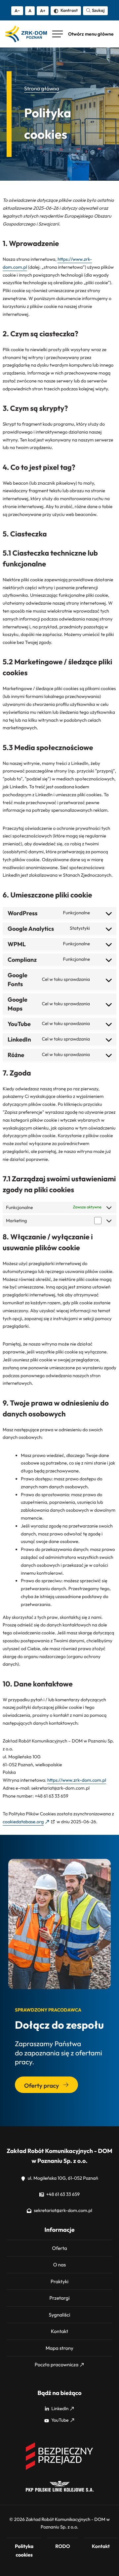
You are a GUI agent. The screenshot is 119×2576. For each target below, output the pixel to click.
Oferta (59, 2248)
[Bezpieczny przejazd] (60, 2469)
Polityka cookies (24, 2550)
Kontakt (59, 2331)
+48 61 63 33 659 (62, 2194)
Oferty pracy (42, 2086)
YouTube (59, 2420)
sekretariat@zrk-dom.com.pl (62, 2210)
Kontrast (69, 10)
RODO (63, 2546)
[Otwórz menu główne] (83, 34)
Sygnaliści (60, 2315)
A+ (43, 11)
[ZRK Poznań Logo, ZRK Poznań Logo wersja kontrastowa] (26, 34)
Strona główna (42, 89)
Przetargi (59, 2298)
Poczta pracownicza (57, 2364)
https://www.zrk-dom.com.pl (77, 1780)
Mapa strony (59, 2348)
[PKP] (60, 2490)
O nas (59, 2265)
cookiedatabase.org (23, 1822)
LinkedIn (60, 2409)
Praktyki (59, 2281)
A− (17, 11)
